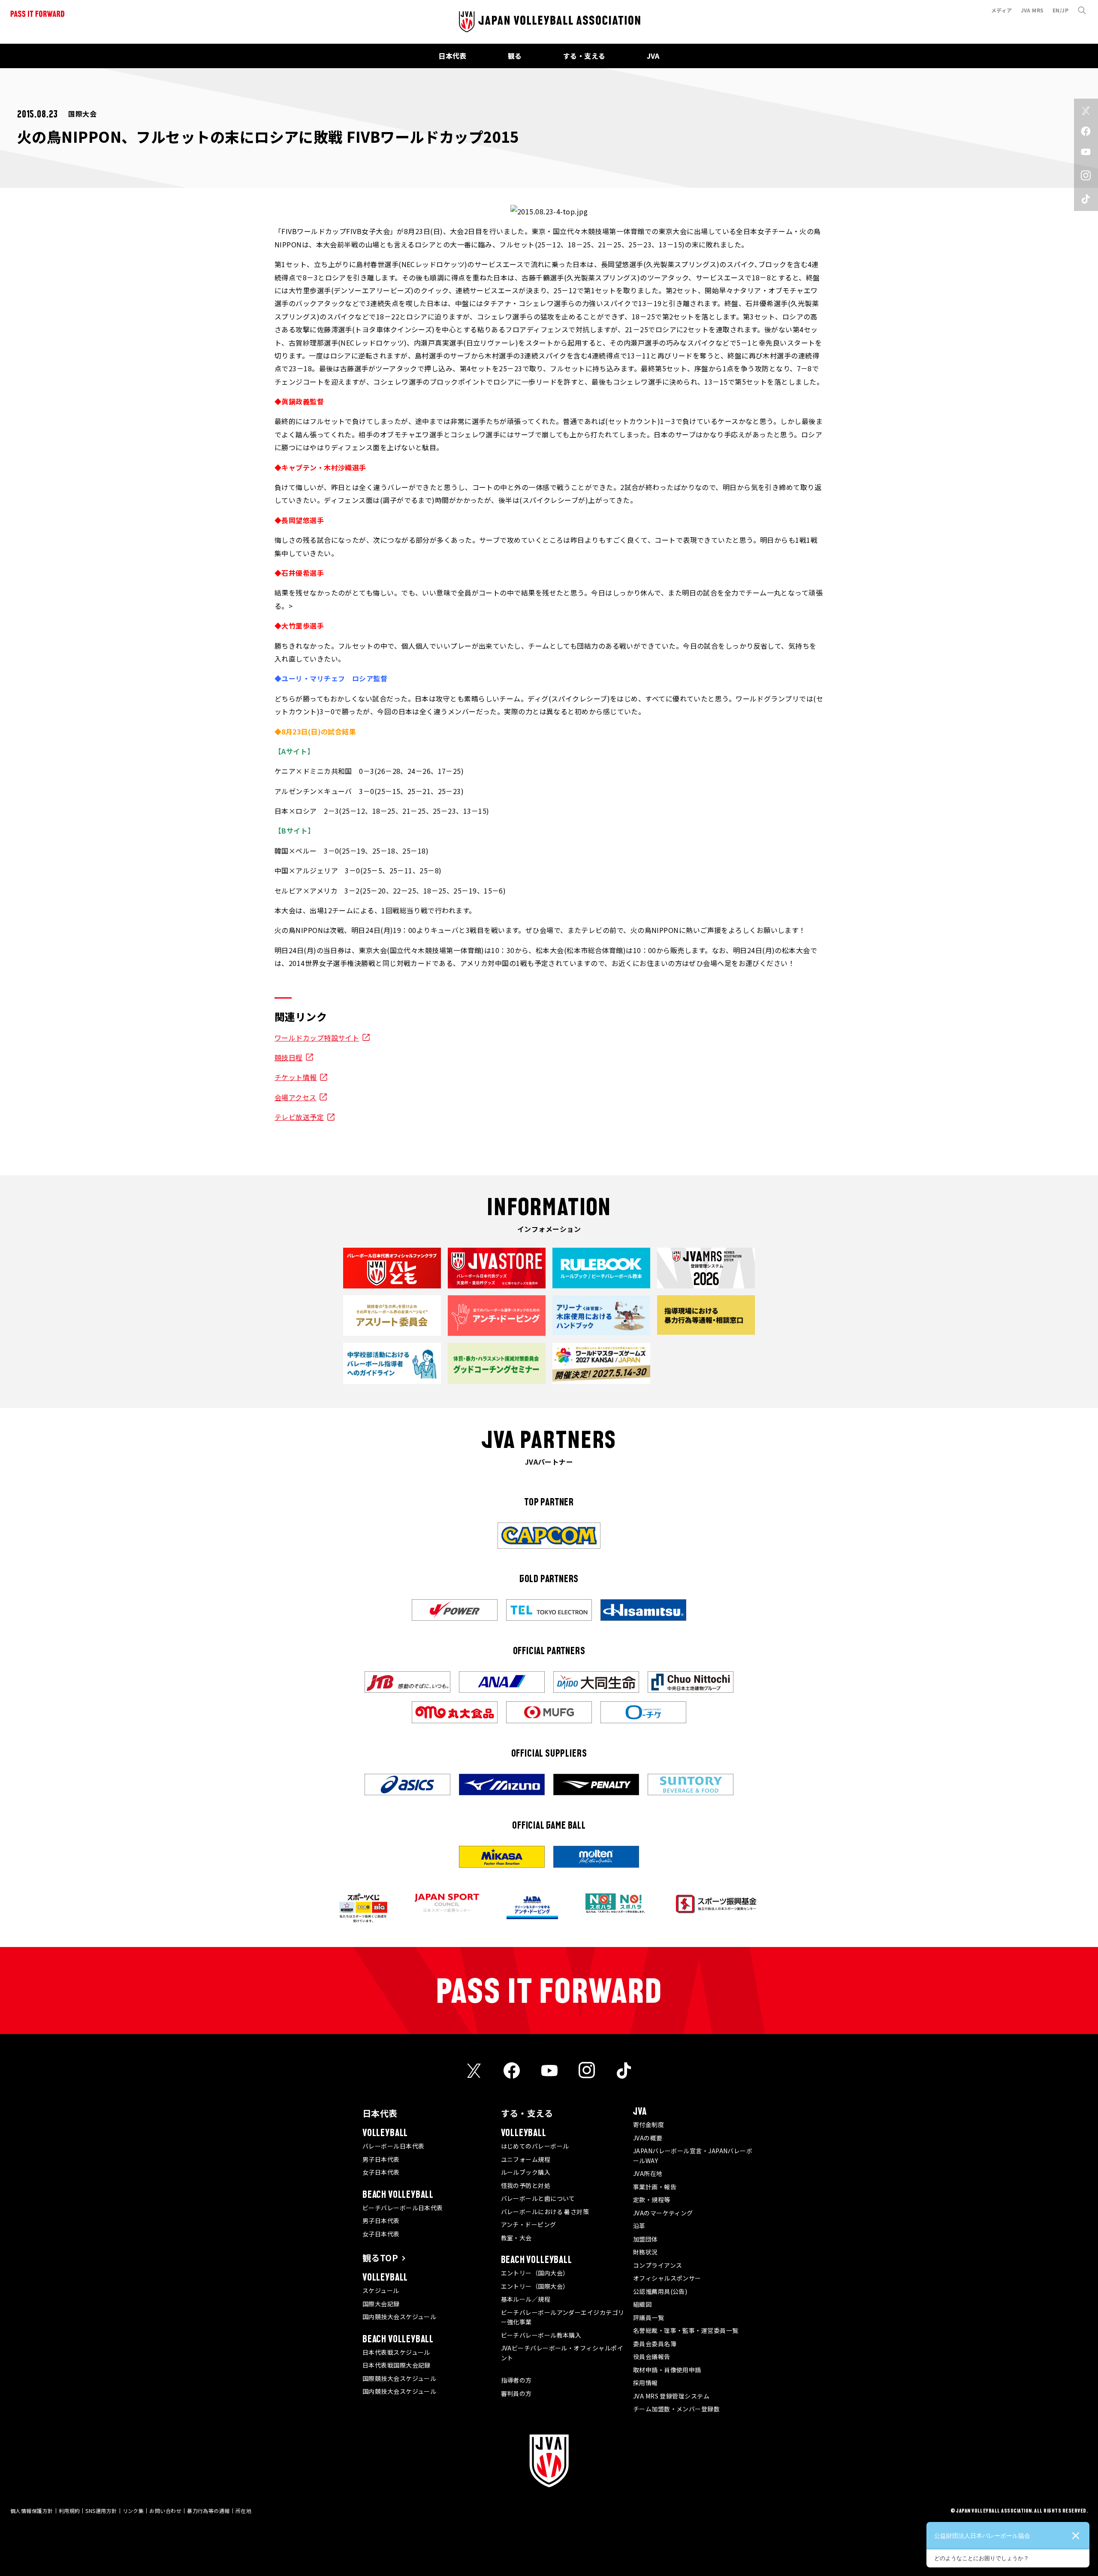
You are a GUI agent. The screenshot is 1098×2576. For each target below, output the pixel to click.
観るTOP (380, 2258)
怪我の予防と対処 (526, 2185)
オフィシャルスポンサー (667, 2278)
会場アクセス (296, 1097)
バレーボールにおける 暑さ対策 (545, 2212)
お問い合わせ (165, 2511)
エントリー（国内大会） (535, 2273)
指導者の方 (516, 2380)
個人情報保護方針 (32, 2511)
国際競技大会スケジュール (399, 2378)
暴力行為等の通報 (208, 2511)
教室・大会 (516, 2238)
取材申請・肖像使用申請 (667, 2370)
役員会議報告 (652, 2356)
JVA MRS (1032, 10)
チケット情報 (296, 1077)
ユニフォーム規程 (526, 2159)
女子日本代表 (381, 2172)
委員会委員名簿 (655, 2344)
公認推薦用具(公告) (660, 2291)
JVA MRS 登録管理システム (671, 2396)
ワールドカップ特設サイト (317, 1038)
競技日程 (289, 1057)
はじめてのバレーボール (535, 2146)
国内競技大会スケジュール (399, 2317)
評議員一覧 (649, 2317)
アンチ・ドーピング (529, 2224)
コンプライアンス (658, 2265)
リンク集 (133, 2511)
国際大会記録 (381, 2304)
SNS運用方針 (101, 2511)
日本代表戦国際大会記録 (397, 2365)
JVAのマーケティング (663, 2213)
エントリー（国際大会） (535, 2286)
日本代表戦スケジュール (396, 2352)
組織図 (642, 2304)
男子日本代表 (381, 2159)
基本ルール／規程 (526, 2299)
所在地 (243, 2511)
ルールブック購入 (526, 2172)
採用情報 (646, 2383)
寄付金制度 (649, 2125)
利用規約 (69, 2511)
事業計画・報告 (655, 2187)
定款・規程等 (652, 2200)
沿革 (639, 2226)
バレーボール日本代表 (394, 2146)
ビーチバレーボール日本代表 (403, 2208)
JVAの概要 (648, 2138)
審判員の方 (516, 2393)
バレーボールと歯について (538, 2198)
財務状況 (646, 2252)
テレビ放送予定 (299, 1117)
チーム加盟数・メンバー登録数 (676, 2409)
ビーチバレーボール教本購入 (541, 2335)
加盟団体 (646, 2239)
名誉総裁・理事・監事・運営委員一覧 (686, 2330)
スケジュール (381, 2290)
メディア (1002, 10)
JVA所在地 (648, 2173)
